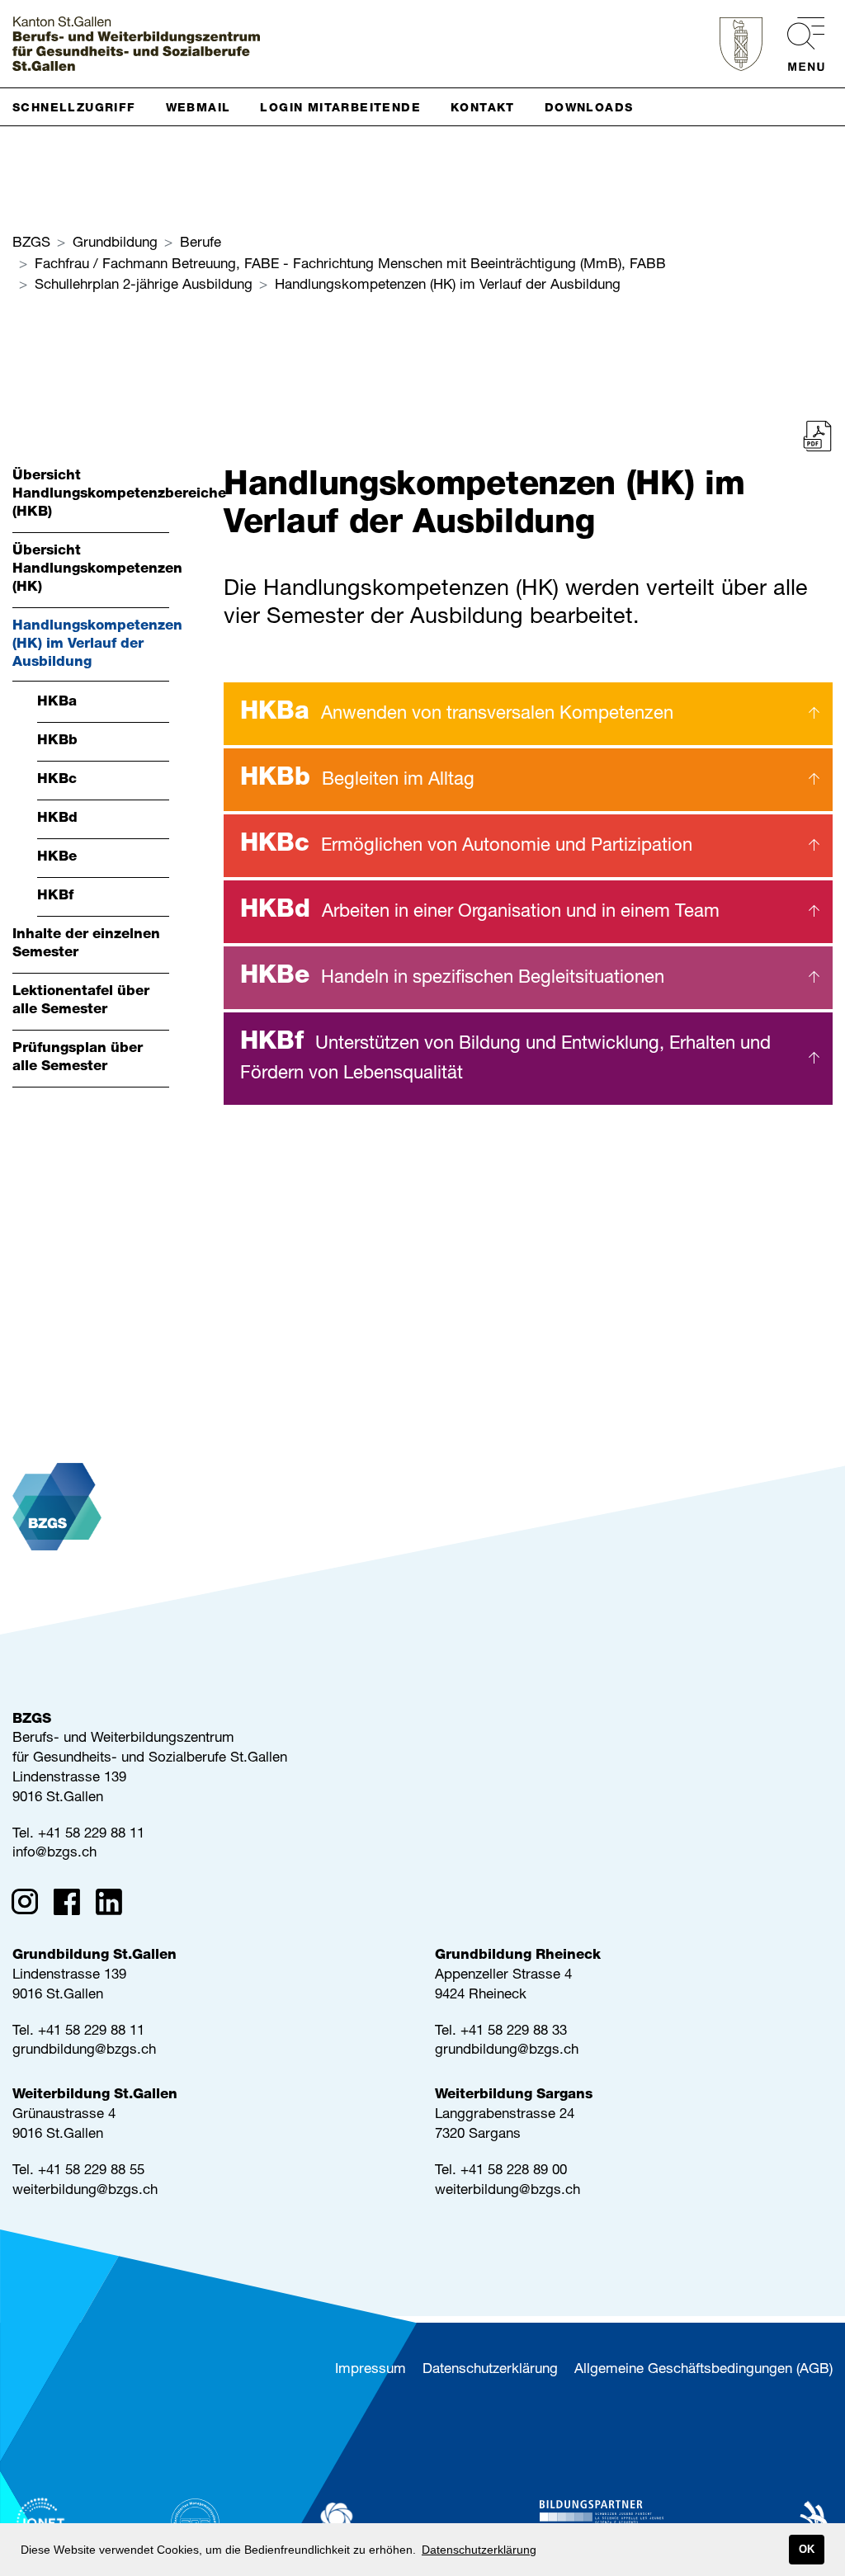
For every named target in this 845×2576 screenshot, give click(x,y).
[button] (81, 107)
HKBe (452, 978)
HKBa (457, 714)
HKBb (357, 780)
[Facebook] (72, 1905)
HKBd (480, 912)
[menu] (798, 44)
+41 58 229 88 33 (514, 2032)
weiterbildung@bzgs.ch (85, 2191)
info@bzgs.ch (54, 1854)
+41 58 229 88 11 (91, 1835)
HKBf (505, 1057)
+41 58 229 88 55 (91, 2171)
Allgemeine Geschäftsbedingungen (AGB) (703, 2370)
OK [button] (807, 2550)
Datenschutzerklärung (490, 2370)
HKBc (466, 846)
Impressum (371, 2370)
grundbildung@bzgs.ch (84, 2051)
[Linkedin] (114, 1905)
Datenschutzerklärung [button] (479, 2550)
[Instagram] (30, 1905)
